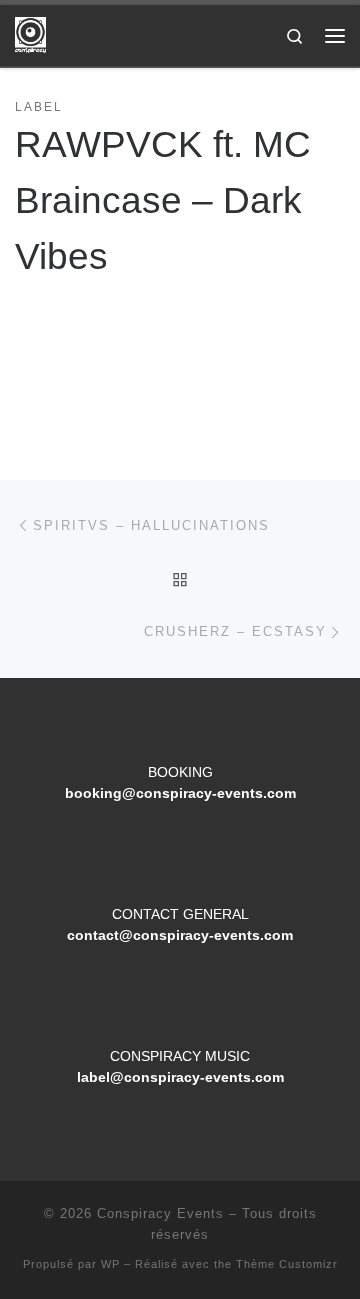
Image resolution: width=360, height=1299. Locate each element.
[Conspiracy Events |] (30, 33)
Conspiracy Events (160, 1213)
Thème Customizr (287, 1264)
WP (110, 1264)
